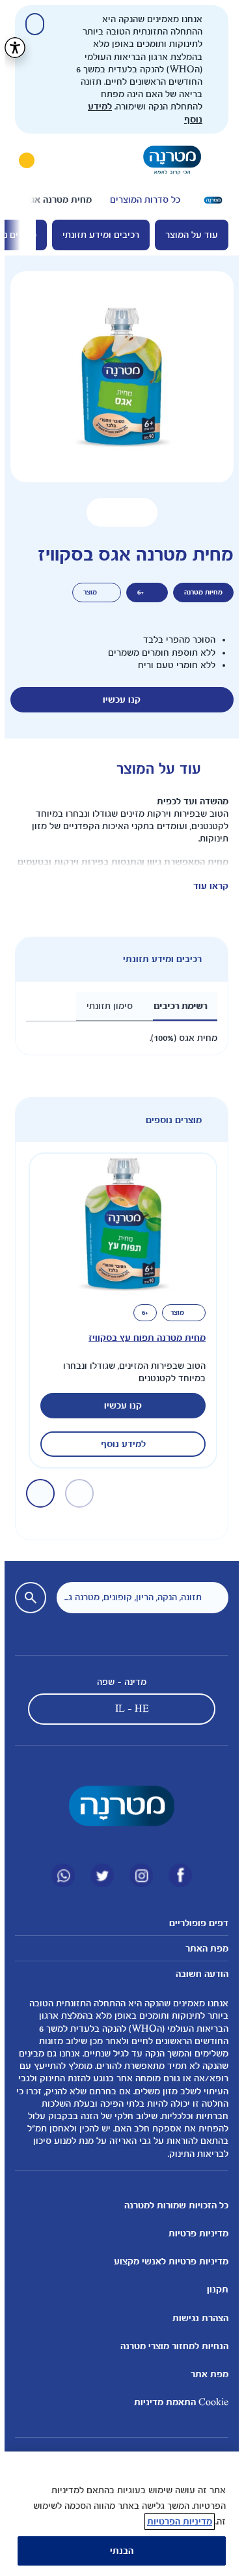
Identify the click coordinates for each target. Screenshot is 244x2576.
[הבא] (25, 200)
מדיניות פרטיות (194, 2233)
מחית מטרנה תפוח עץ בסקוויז (142, 1338)
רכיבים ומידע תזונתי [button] (158, 959)
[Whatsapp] (59, 1875)
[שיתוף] (97, 512)
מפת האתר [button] (202, 1949)
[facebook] (176, 1875)
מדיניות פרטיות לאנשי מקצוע (167, 2261)
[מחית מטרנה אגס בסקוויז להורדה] (138, 512)
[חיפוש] (59, 160)
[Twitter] (98, 1875)
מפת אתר (205, 2374)
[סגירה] (30, 24)
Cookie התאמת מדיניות (177, 2402)
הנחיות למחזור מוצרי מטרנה (170, 2346)
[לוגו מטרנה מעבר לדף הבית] (168, 160)
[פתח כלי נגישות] (10, 48)
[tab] (176, 1006)
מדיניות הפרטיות (175, 2522)
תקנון (213, 2290)
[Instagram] (137, 1875)
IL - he (128, 1709)
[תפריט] (215, 160)
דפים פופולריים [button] (194, 1923)
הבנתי (117, 2551)
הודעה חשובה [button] (197, 1974)
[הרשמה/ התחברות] (22, 160)
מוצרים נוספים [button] (169, 1120)
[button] (117, 512)
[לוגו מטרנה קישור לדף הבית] (117, 1806)
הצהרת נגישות (196, 2318)
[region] (117, 2514)
